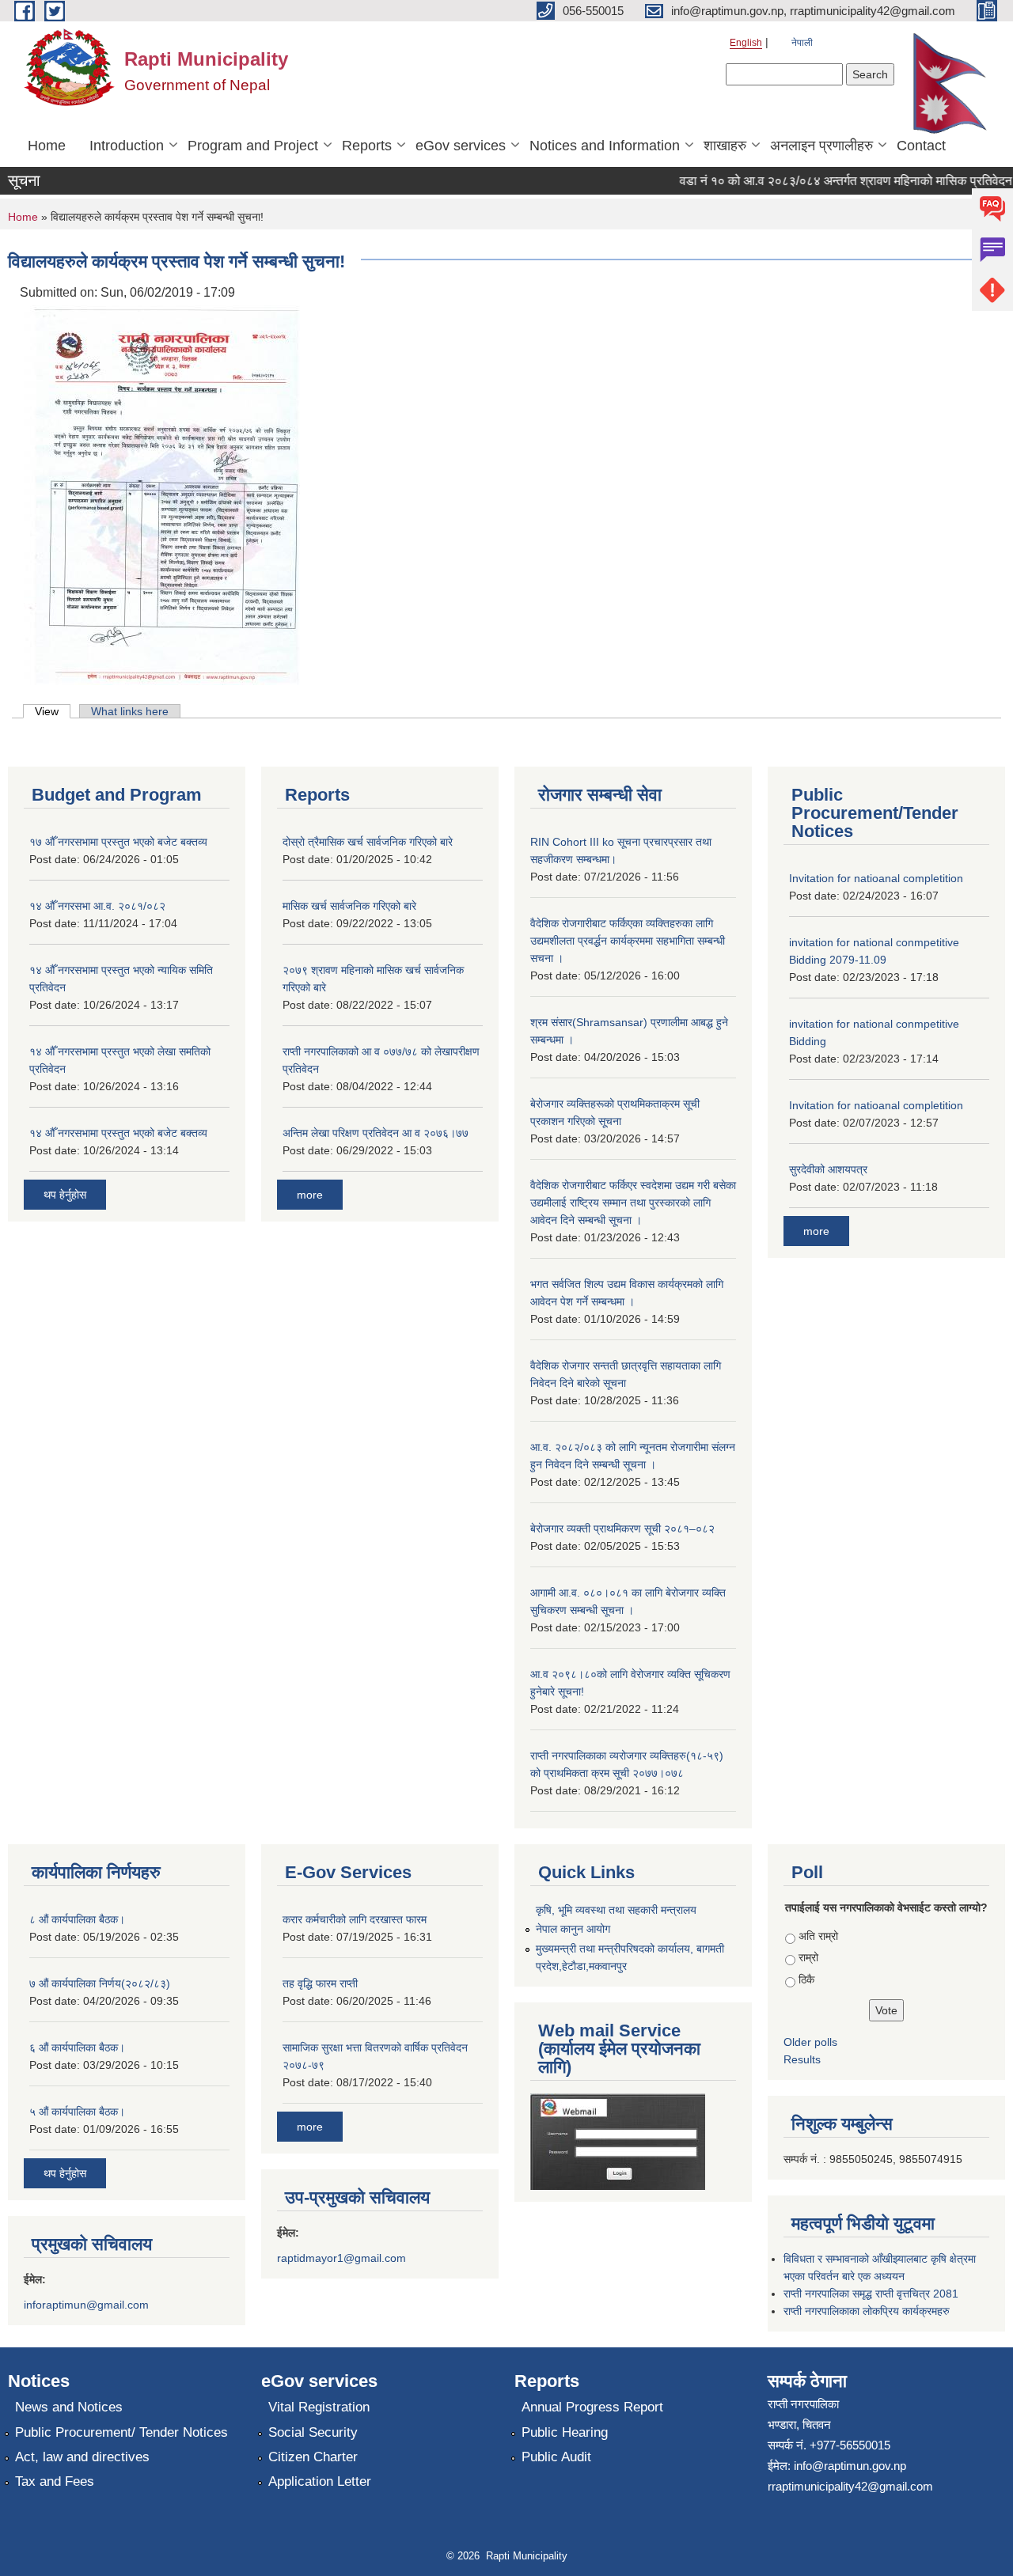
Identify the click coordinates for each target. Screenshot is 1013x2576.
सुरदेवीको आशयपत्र (828, 1169)
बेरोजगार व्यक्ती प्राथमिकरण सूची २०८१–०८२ (622, 1529)
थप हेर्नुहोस (65, 1195)
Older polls (810, 2042)
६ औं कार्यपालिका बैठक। (77, 2048)
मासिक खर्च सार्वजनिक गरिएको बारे (349, 906)
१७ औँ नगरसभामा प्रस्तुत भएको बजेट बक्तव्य (118, 842)
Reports (367, 146)
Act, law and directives (82, 2457)
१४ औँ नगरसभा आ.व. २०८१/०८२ (97, 906)
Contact (921, 146)
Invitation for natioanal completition (876, 878)
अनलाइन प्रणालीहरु (821, 146)
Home (47, 146)
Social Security (313, 2432)
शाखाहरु (725, 146)
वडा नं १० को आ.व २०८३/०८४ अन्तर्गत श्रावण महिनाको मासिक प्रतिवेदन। (829, 181)
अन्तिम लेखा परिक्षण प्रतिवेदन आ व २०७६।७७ (376, 1133)
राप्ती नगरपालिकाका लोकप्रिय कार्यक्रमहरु (867, 2311)
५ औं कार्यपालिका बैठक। (77, 2112)
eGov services (461, 146)
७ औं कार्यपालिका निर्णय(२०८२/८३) (100, 1983)
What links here (130, 711)
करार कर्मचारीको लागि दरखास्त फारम (355, 1919)
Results (802, 2059)
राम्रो (808, 1957)
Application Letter (320, 2481)
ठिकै (806, 1979)
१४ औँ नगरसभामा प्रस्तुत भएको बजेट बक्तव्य (118, 1133)
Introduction (127, 146)
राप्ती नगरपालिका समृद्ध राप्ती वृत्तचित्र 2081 (871, 2294)
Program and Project (253, 146)
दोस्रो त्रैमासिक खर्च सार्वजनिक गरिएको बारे (368, 842)
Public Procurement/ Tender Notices (121, 2432)
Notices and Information (605, 146)
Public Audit (556, 2457)
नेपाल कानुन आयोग (573, 1929)
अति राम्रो (818, 1936)
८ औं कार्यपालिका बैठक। (77, 1919)
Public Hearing (565, 2432)
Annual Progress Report (592, 2407)
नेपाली (802, 43)
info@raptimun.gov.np (850, 2466)
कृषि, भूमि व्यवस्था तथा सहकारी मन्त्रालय (616, 1910)
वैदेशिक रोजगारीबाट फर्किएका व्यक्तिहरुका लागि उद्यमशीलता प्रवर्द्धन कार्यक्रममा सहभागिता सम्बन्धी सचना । (628, 941)
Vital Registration (319, 2407)
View (53, 711)
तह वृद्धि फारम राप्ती (320, 1983)
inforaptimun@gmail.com (86, 2305)
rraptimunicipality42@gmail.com (850, 2486)
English (746, 43)
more (310, 1195)
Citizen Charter (313, 2457)
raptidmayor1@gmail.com (341, 2258)
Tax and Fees (55, 2481)
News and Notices (69, 2407)
